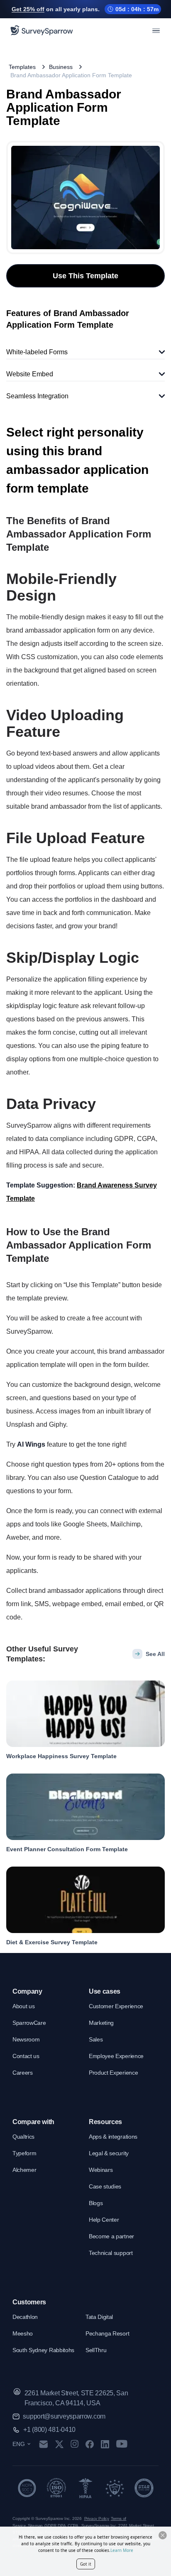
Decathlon (25, 2317)
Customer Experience (116, 2006)
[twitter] (59, 2444)
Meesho (23, 2333)
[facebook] (89, 2444)
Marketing (101, 2023)
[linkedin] (105, 2444)
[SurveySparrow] (42, 30)
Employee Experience (116, 2056)
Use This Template (85, 276)
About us (23, 2006)
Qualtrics (23, 2137)
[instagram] (75, 2444)
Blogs (96, 2203)
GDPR (50, 2526)
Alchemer (24, 2170)
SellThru (96, 2350)
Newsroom (26, 2039)
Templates (22, 67)
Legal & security (109, 2153)
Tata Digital (99, 2317)
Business (61, 67)
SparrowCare (29, 2023)
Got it (86, 2564)
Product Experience (113, 2073)
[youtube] (122, 2444)
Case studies (105, 2186)
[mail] (43, 2444)
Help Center (104, 2220)
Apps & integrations (113, 2137)
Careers (23, 2073)
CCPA (73, 2526)
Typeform (24, 2153)
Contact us (26, 2056)
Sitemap (35, 2526)
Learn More (122, 2550)
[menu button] (156, 30)
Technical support (111, 2253)
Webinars (101, 2170)
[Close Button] (163, 2535)
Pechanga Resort (107, 2333)
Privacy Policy (97, 2518)
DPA (62, 2526)
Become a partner (111, 2236)
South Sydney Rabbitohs (43, 2350)
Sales (96, 2039)
